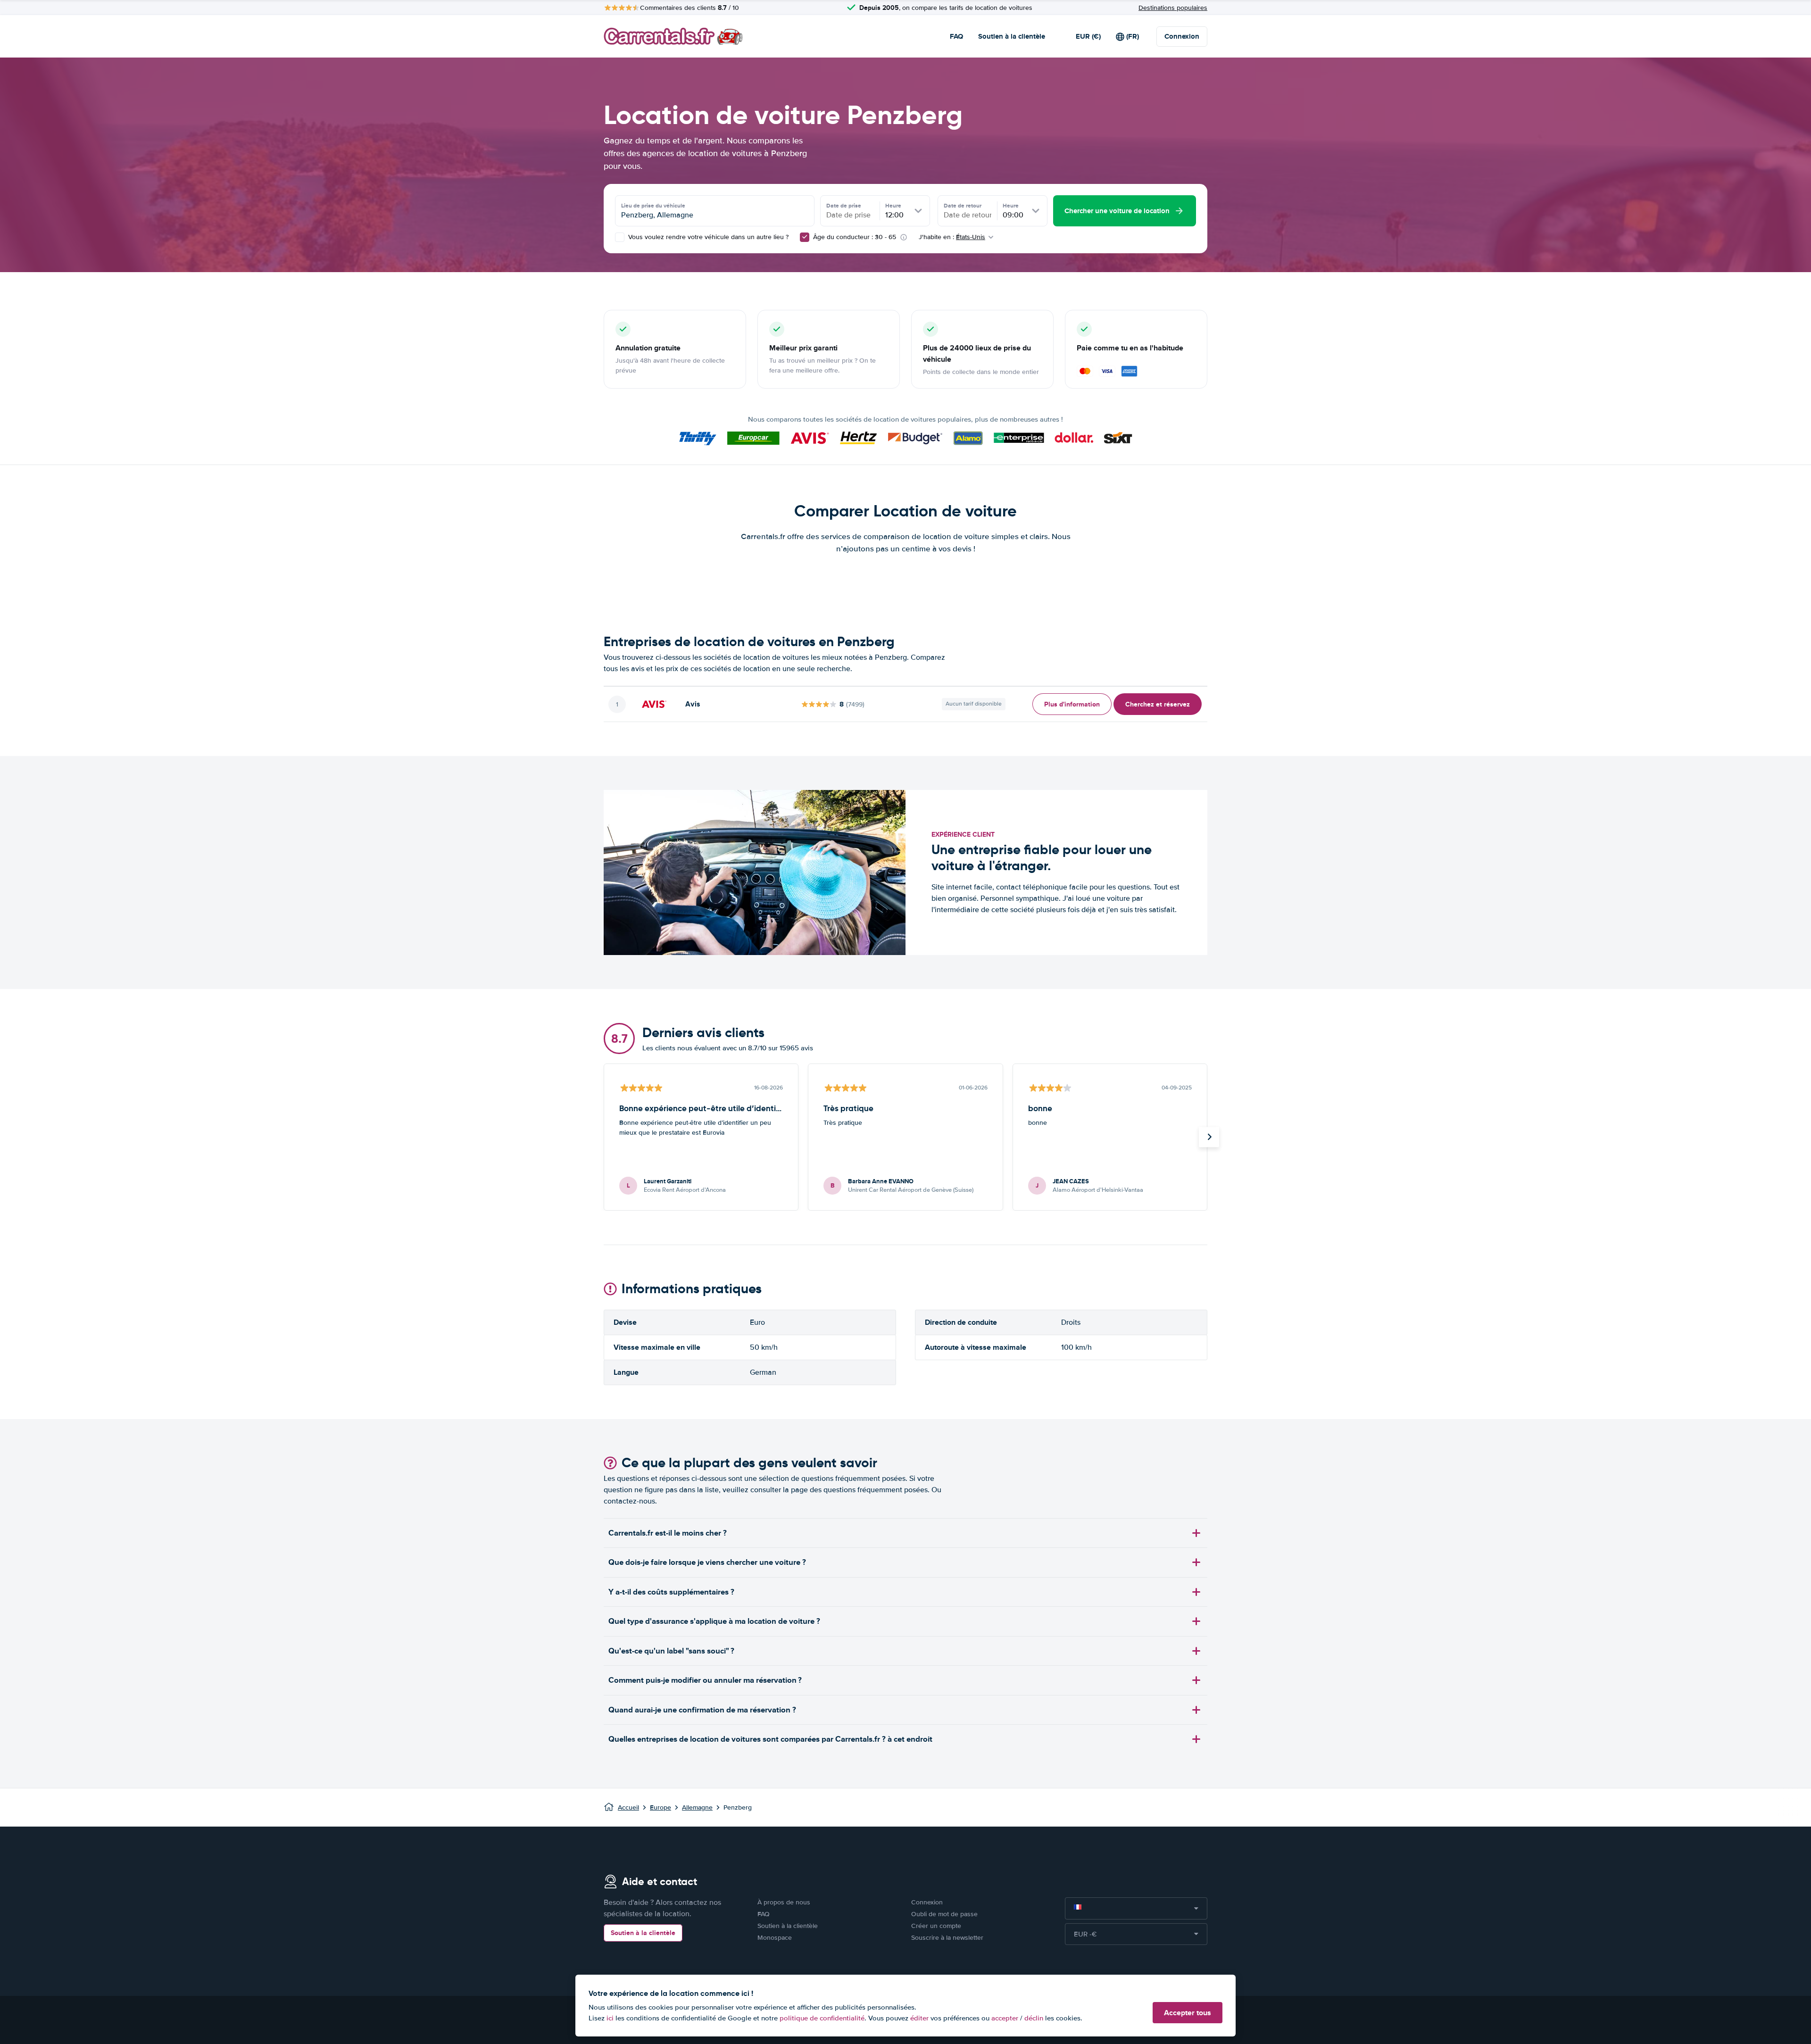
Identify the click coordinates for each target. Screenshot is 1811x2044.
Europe (660, 1807)
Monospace (775, 1938)
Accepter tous (1188, 2013)
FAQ (956, 36)
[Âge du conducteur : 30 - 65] (805, 237)
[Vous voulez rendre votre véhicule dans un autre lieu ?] (620, 237)
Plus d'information (1072, 704)
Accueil (628, 1807)
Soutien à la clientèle (1012, 36)
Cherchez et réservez (1158, 704)
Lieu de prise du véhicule (653, 206)
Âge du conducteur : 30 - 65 (855, 237)
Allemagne (697, 1807)
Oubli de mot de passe (944, 1914)
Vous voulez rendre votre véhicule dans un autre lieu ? (707, 237)
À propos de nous (784, 1902)
